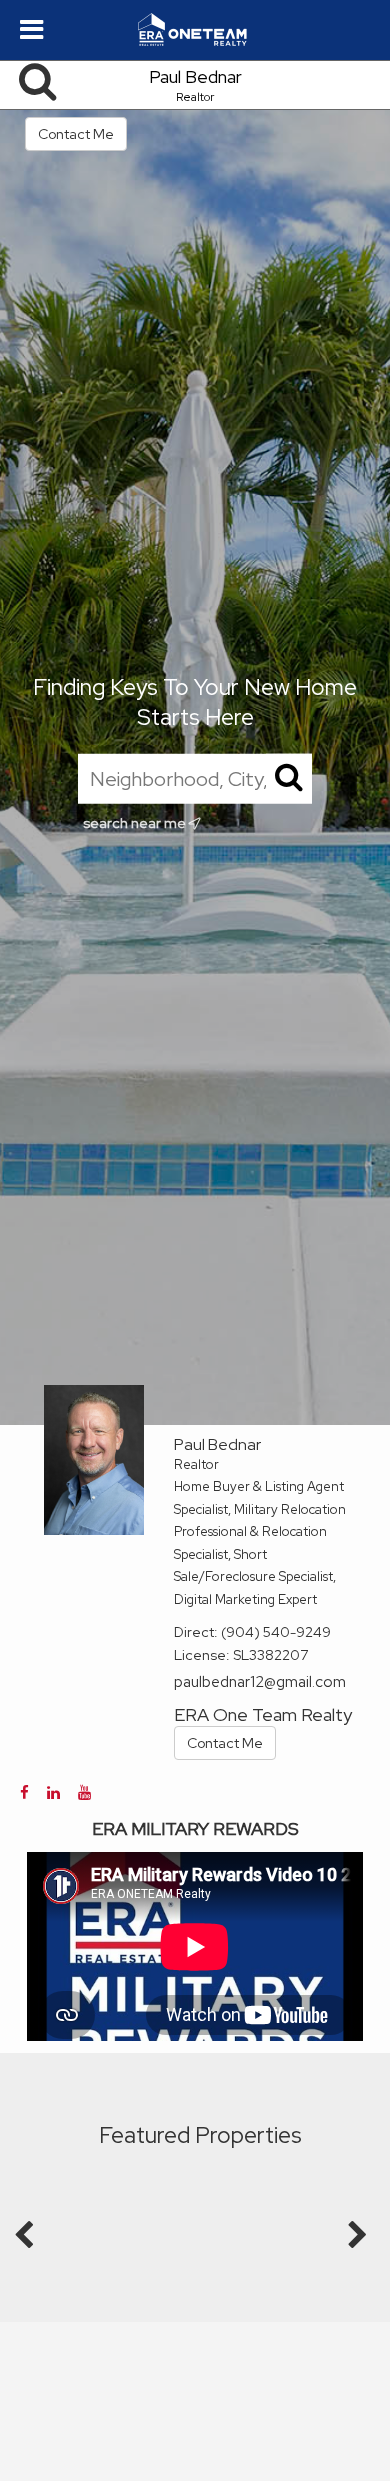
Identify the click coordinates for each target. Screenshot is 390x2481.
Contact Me (76, 134)
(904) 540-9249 (276, 1632)
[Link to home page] (195, 30)
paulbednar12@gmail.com (260, 1682)
